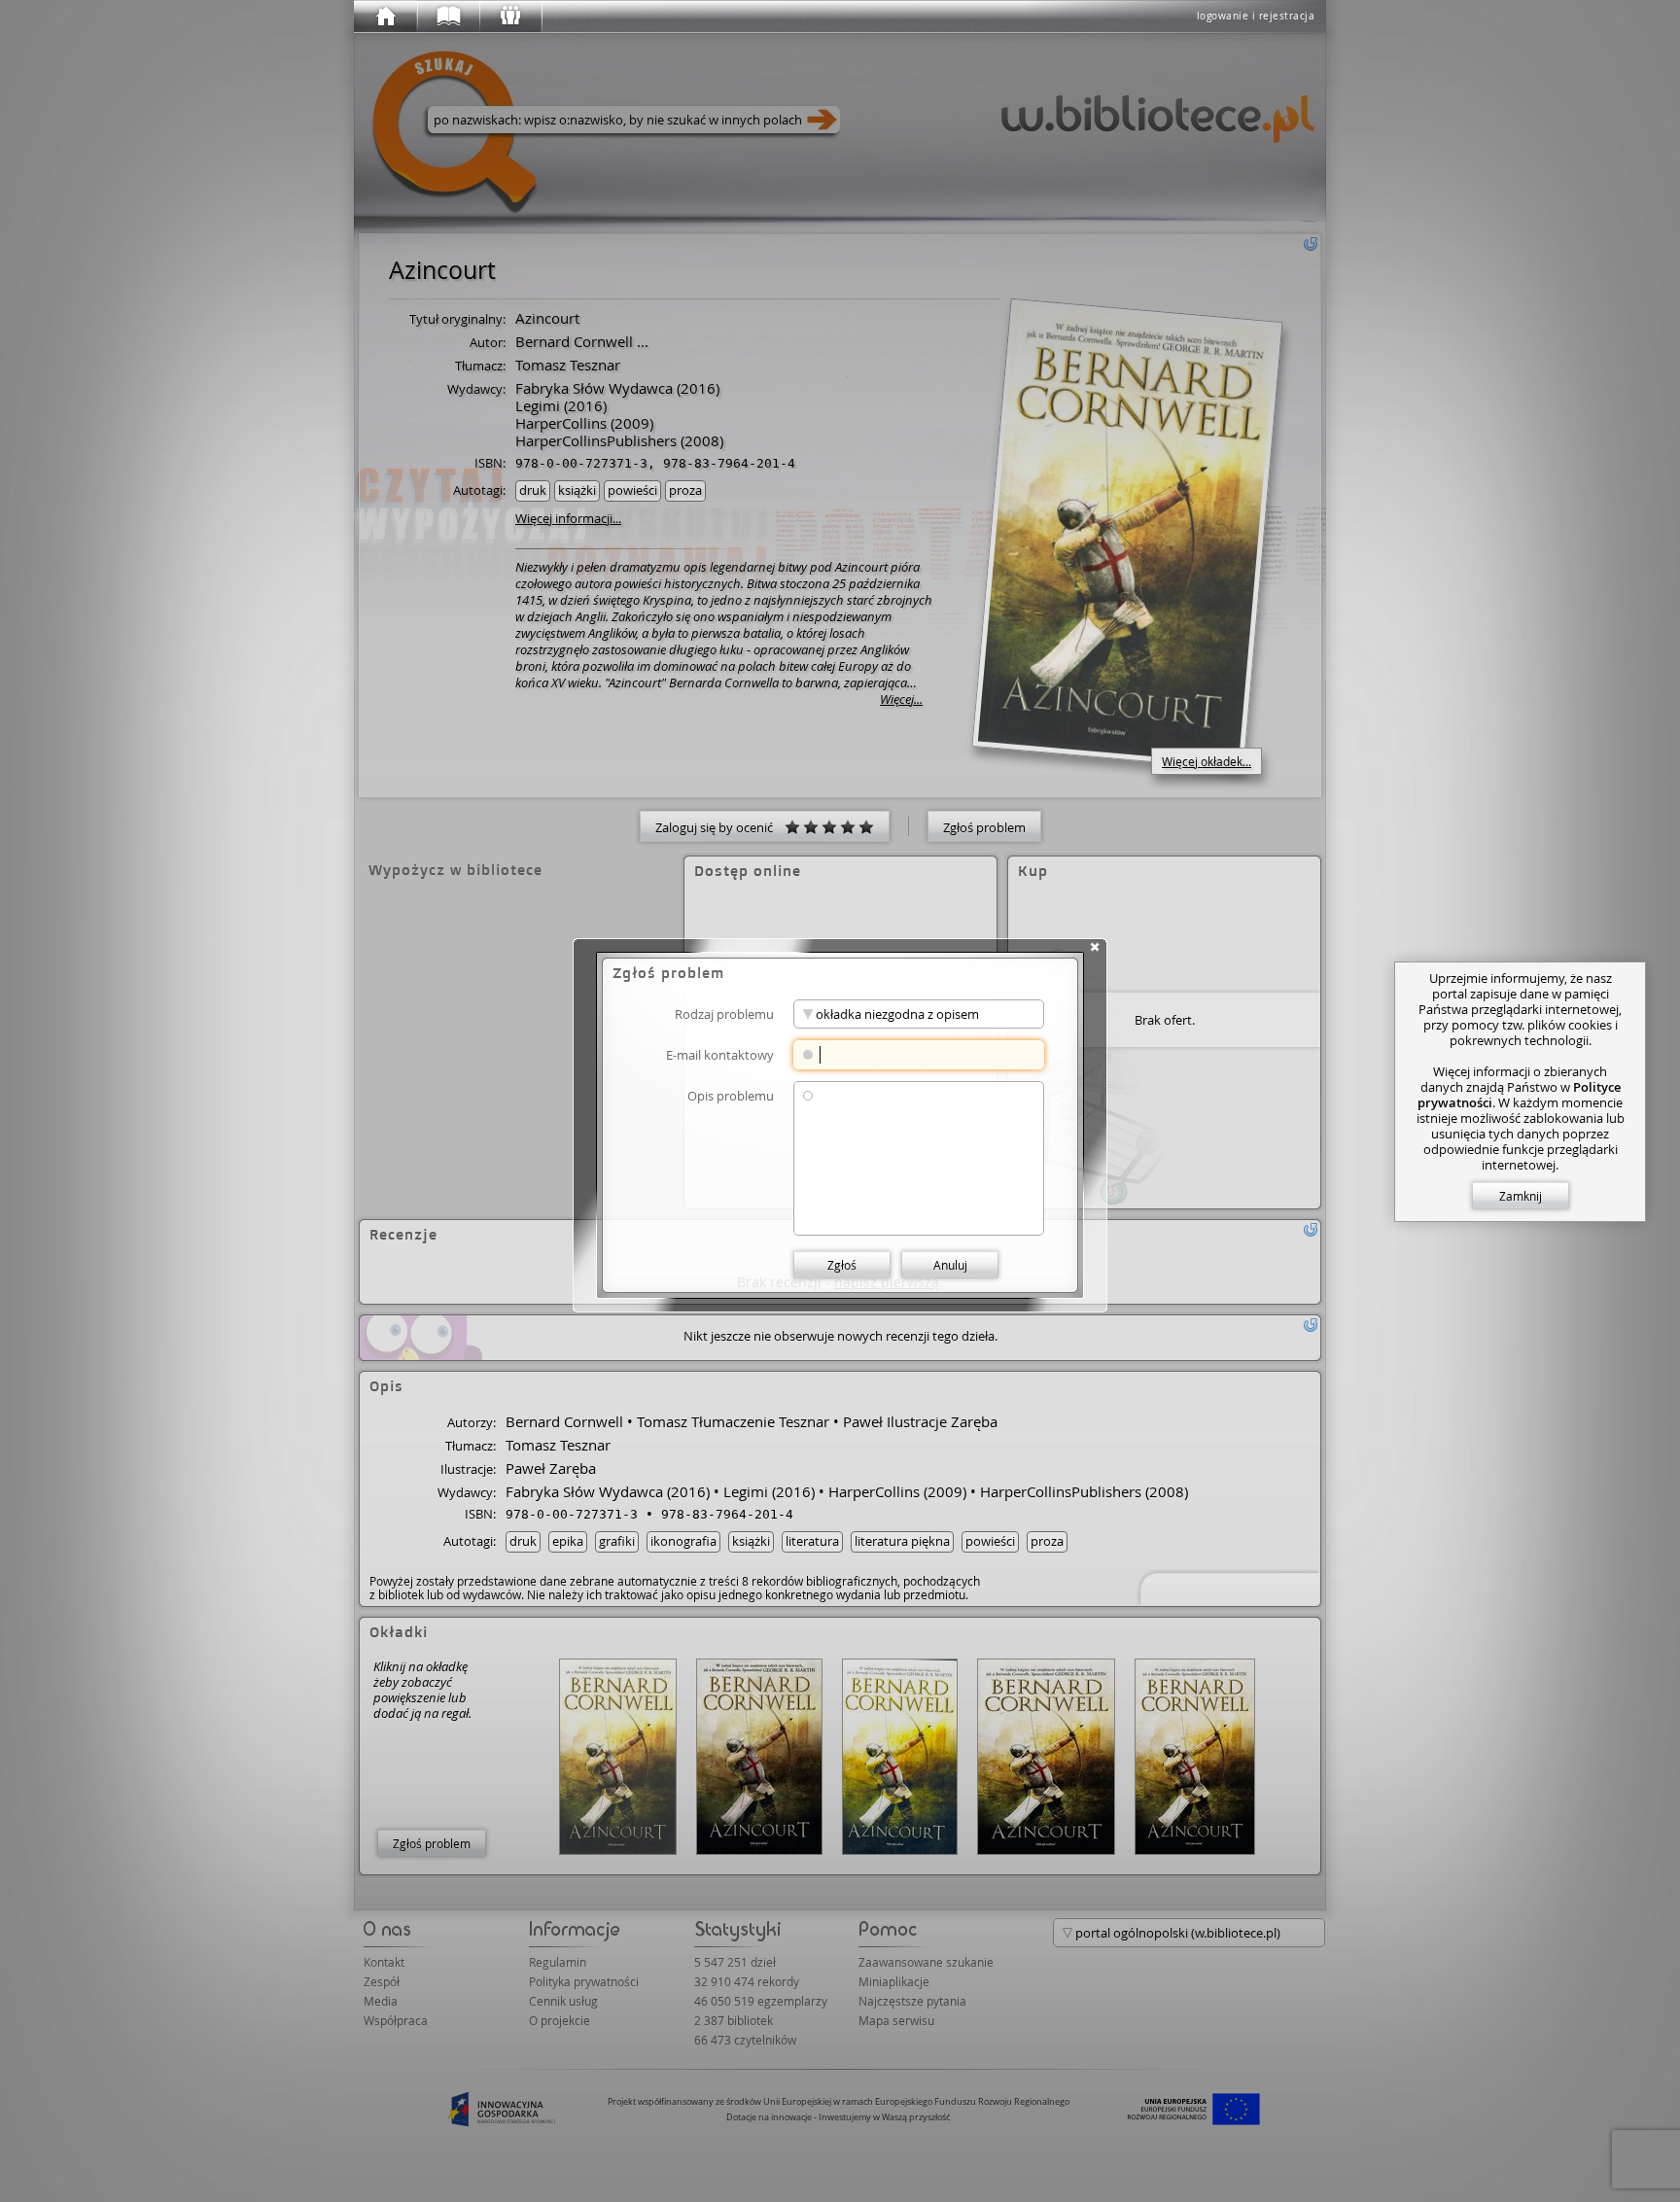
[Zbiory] (447, 17)
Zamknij (1521, 1196)
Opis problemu (731, 1095)
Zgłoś (842, 1265)
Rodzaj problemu (724, 1014)
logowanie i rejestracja (1256, 16)
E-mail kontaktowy (720, 1054)
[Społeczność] (509, 17)
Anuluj (950, 1265)
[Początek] (385, 17)
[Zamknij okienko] (1095, 947)
